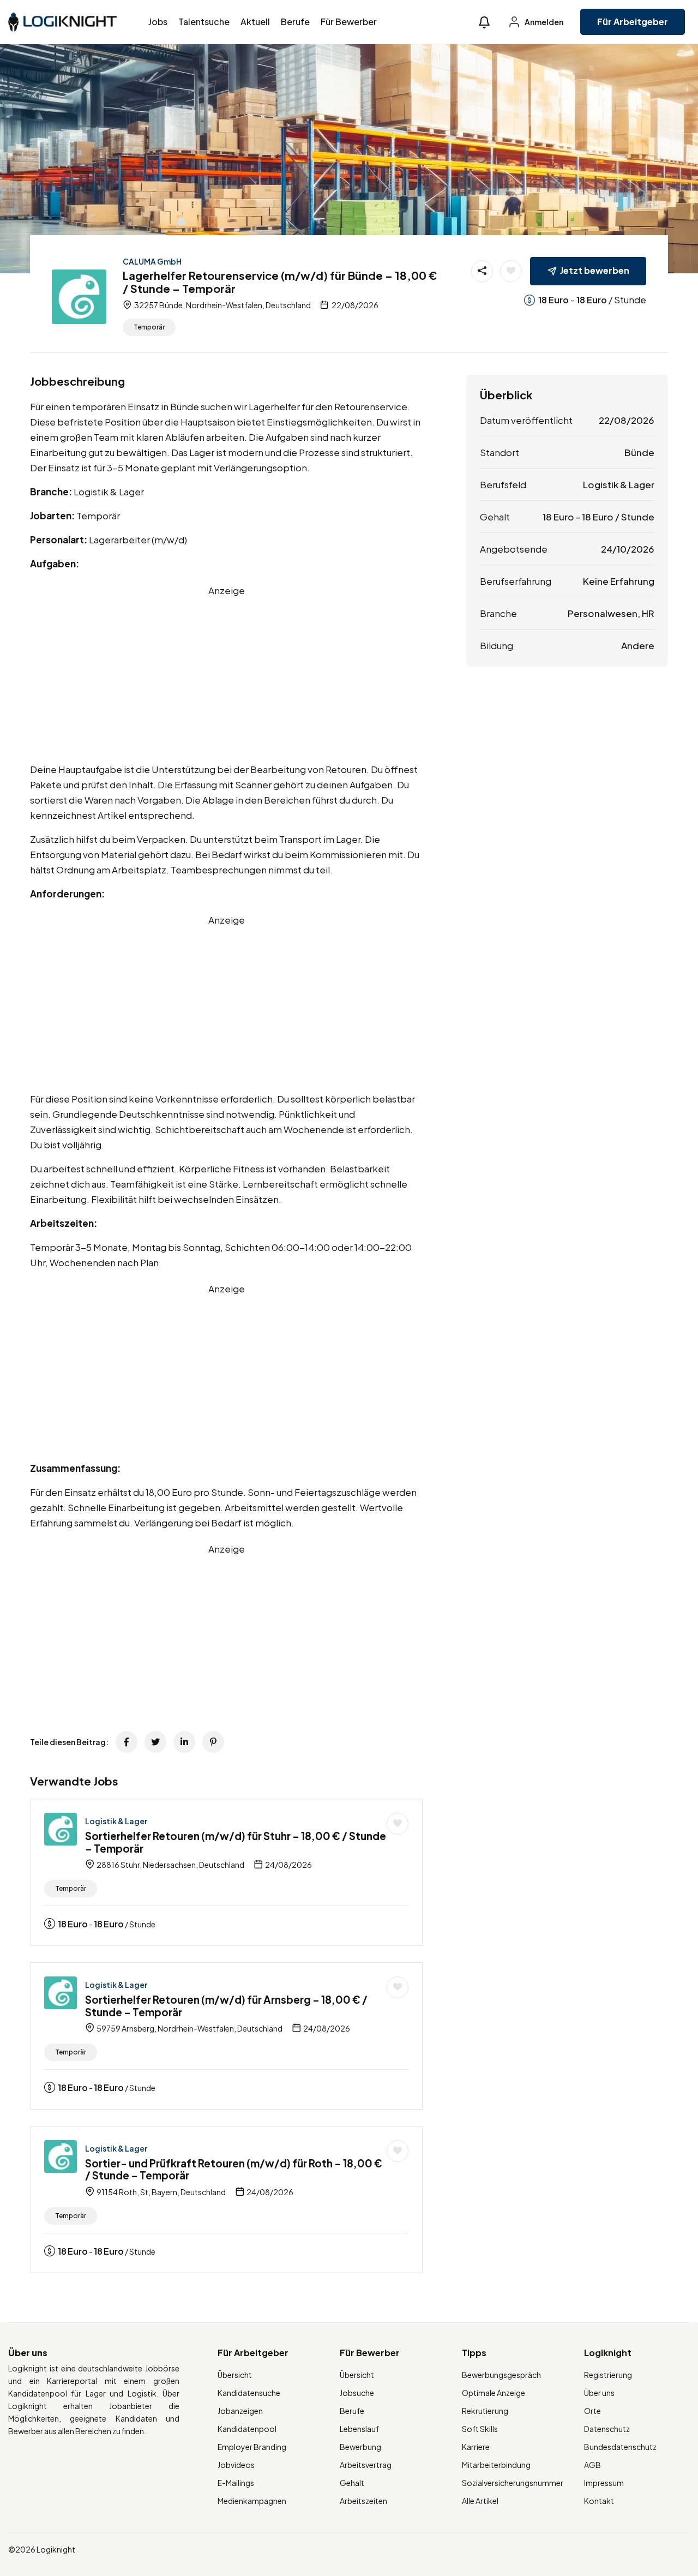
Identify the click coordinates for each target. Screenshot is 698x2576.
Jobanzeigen (240, 2411)
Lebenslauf (359, 2429)
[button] (484, 22)
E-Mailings (236, 2483)
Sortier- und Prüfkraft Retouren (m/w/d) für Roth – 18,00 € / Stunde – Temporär (234, 2169)
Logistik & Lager (116, 1821)
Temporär (149, 327)
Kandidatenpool (247, 2429)
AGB (592, 2465)
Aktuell (255, 22)
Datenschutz (607, 2429)
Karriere (476, 2447)
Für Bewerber (349, 22)
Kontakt (599, 2501)
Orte (592, 2411)
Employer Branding (252, 2447)
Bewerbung (360, 2447)
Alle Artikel (480, 2501)
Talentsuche (204, 22)
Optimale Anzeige (494, 2393)
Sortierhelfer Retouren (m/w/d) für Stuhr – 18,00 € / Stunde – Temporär (236, 1842)
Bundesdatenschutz (620, 2447)
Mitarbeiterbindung (496, 2465)
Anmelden (543, 22)
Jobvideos (236, 2465)
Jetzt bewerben (595, 270)
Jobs (158, 22)
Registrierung (608, 2375)
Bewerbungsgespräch (501, 2375)
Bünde (639, 452)
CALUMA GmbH (152, 261)
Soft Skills (480, 2429)
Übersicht (235, 2375)
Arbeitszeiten (363, 2501)
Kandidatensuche (249, 2393)
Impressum (604, 2483)
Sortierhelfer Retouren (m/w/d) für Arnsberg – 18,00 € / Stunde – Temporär (226, 2006)
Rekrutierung (485, 2411)
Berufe (295, 22)
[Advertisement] (226, 674)
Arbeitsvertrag (366, 2465)
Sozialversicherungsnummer (513, 2483)
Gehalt (352, 2483)
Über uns (599, 2393)
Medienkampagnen (252, 2501)
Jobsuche (357, 2393)
